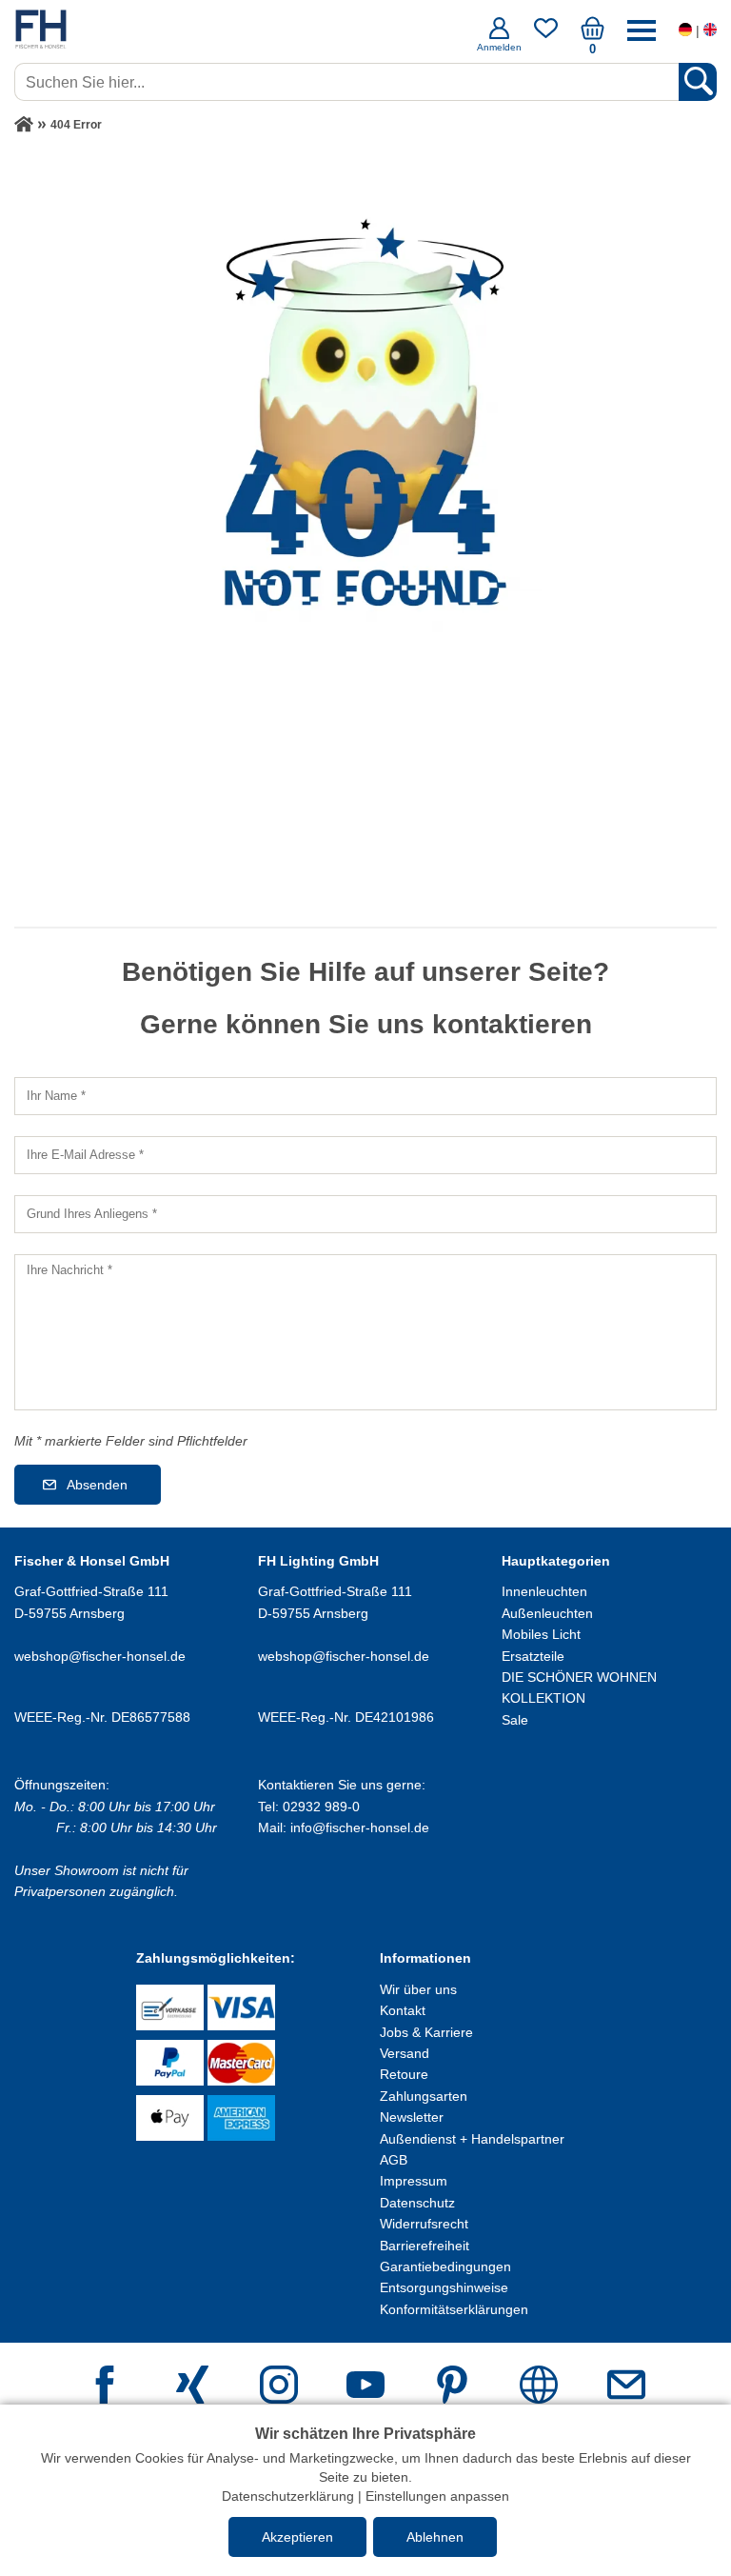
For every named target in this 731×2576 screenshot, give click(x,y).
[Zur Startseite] (24, 125)
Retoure (404, 2074)
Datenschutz (417, 2203)
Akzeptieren (297, 2537)
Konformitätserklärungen (454, 2309)
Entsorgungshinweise (444, 2287)
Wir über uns (418, 1989)
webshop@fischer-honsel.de (100, 1656)
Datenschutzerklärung (288, 2496)
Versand (405, 2053)
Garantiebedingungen (445, 2266)
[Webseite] (539, 2387)
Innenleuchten (544, 1591)
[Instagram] (279, 2387)
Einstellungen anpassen (437, 2496)
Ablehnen (435, 2537)
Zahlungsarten (424, 2096)
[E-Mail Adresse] (626, 2387)
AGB (394, 2160)
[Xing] (192, 2387)
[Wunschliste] (546, 35)
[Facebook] (105, 2387)
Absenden (97, 1485)
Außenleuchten (547, 1613)
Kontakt (403, 2010)
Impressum (414, 2181)
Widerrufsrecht (424, 2224)
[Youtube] (365, 2387)
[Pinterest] (452, 2387)
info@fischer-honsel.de (360, 1827)
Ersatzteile (533, 1656)
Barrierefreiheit (425, 2246)
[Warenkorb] (593, 35)
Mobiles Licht (541, 1634)
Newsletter (412, 2117)
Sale (515, 1720)
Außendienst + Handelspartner (472, 2139)
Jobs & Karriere (426, 2032)
